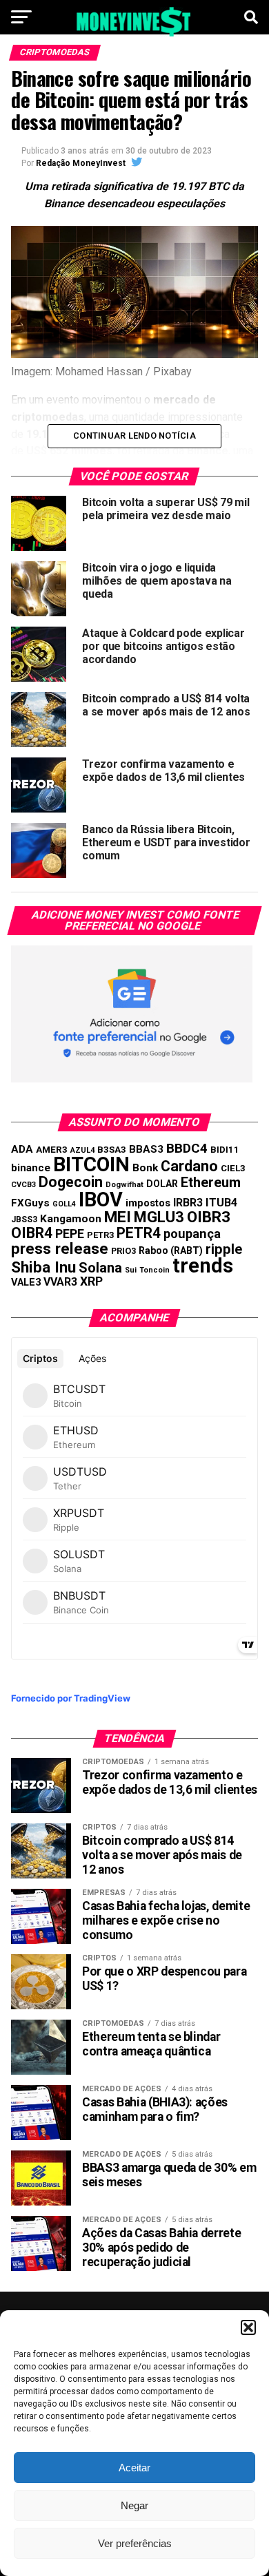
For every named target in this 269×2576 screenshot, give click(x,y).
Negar (134, 2505)
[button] (248, 2327)
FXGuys (30, 1203)
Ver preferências (135, 2543)
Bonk (145, 1168)
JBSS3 (24, 1219)
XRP (91, 1281)
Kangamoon (71, 1219)
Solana (100, 1268)
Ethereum (211, 1182)
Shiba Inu (43, 1267)
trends (203, 1266)
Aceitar (134, 2468)
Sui (131, 1270)
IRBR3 (188, 1203)
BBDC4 (187, 1148)
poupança (192, 1234)
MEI (118, 1217)
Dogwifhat (124, 1185)
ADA (22, 1149)
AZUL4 (82, 1150)
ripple (224, 1249)
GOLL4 (64, 1204)
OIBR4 (32, 1233)
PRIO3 (123, 1251)
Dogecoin (71, 1182)
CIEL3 (233, 1168)
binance (31, 1168)
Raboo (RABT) (171, 1250)
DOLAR (162, 1184)
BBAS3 (146, 1149)
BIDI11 (225, 1150)
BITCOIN (91, 1164)
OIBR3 (209, 1217)
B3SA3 (112, 1150)
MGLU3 (159, 1217)
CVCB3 (23, 1185)
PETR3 (100, 1235)
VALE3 (26, 1282)
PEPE (70, 1234)
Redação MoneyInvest (81, 163)
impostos (148, 1203)
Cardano (189, 1166)
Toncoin (155, 1270)
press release (60, 1248)
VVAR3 (60, 1282)
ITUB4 (221, 1203)
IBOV (101, 1200)
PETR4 (139, 1233)
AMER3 (52, 1149)
